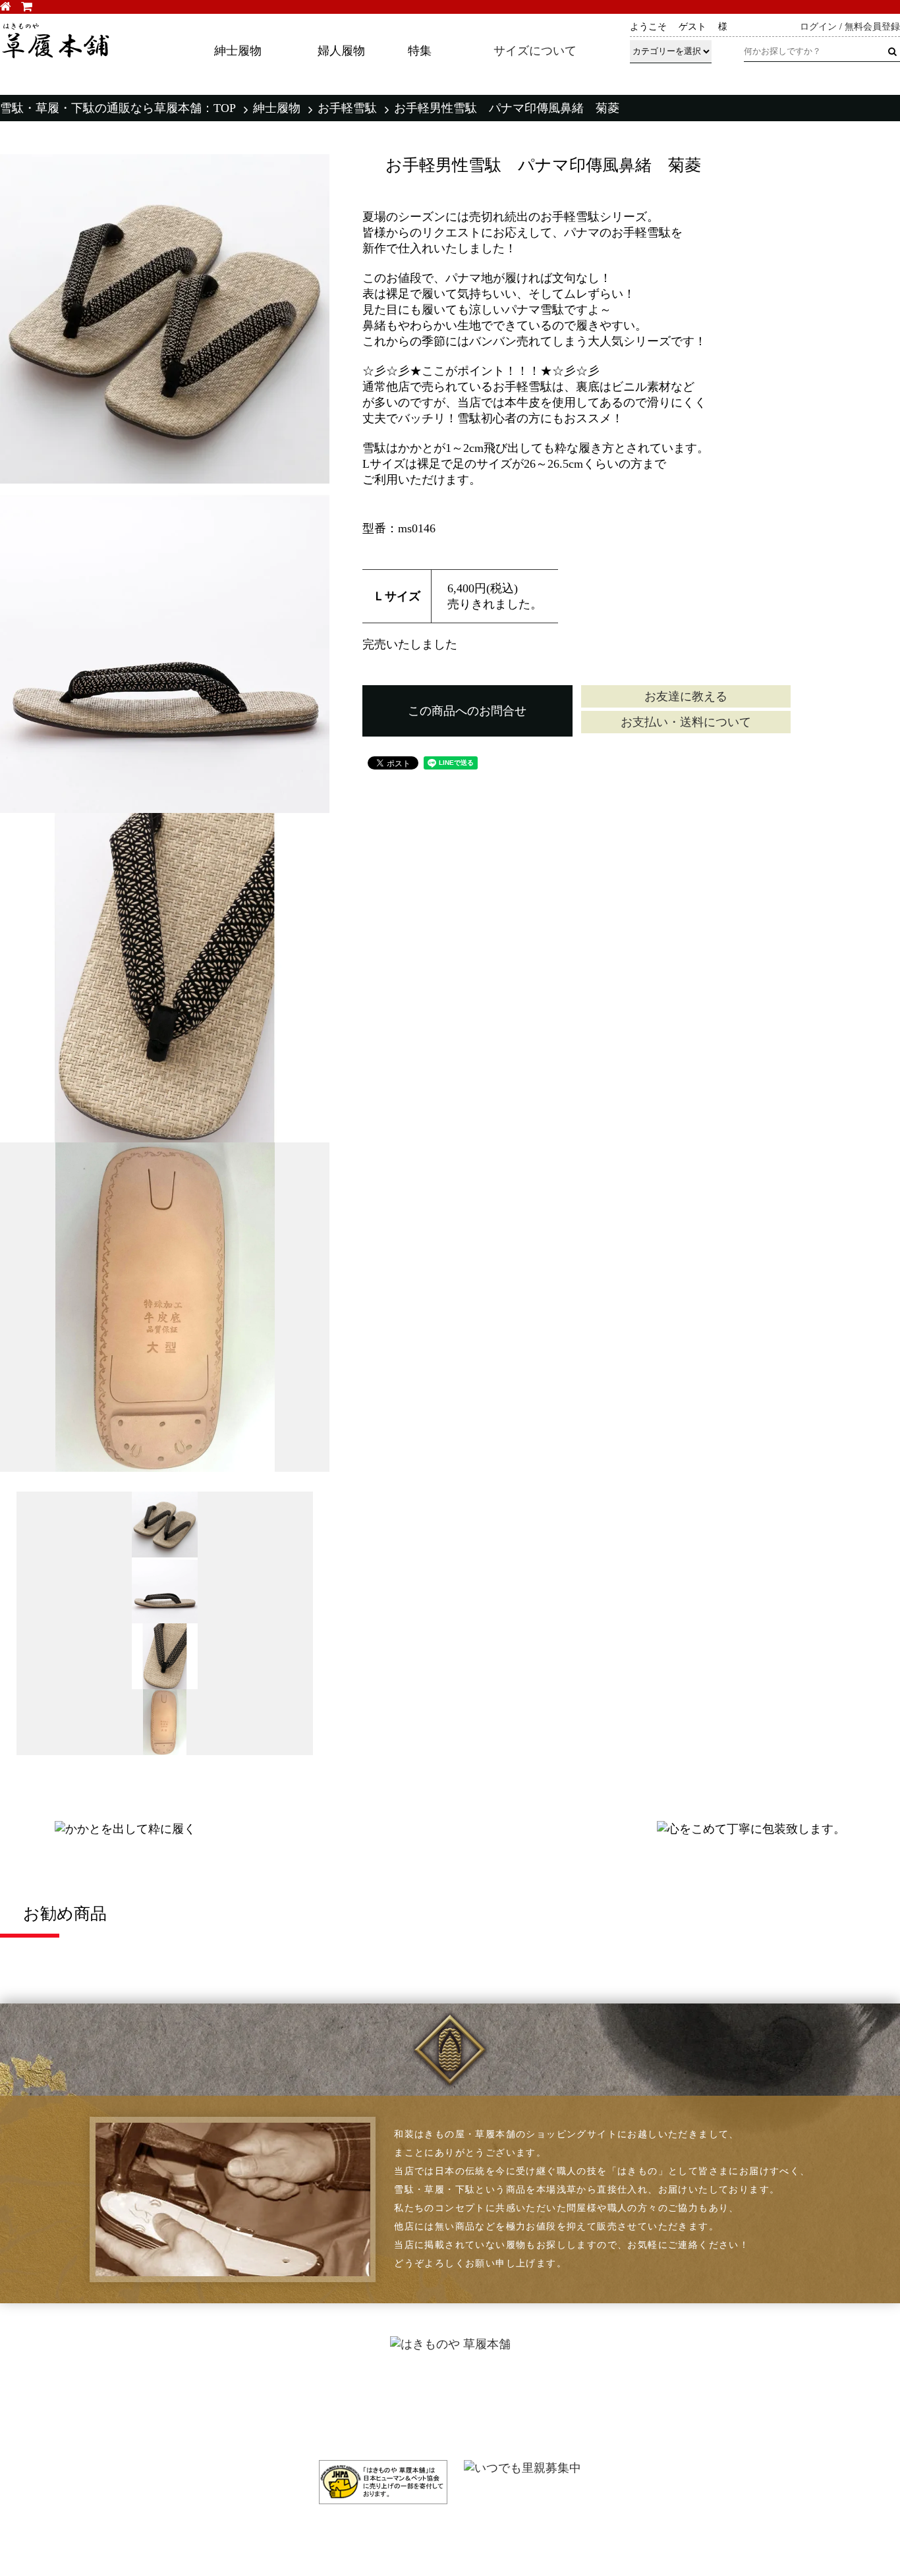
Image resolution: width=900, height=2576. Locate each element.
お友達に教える (686, 696)
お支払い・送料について (686, 722)
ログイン (818, 27)
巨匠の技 (443, 2429)
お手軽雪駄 (347, 108)
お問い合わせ (824, 2412)
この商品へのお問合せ (467, 711)
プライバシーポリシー (635, 2412)
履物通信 (443, 2378)
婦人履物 (41, 2412)
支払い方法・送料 (625, 2378)
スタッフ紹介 (454, 2412)
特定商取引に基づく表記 (640, 2395)
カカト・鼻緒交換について (260, 2395)
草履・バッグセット (67, 2429)
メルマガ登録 (824, 2395)
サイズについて (535, 51)
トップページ (51, 2378)
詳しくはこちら (661, 82)
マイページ (818, 2378)
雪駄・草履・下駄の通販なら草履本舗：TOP (118, 108)
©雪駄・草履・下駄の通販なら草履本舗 (450, 2536)
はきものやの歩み (464, 2395)
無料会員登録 (872, 27)
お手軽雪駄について (244, 2412)
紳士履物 (277, 108)
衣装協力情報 (228, 2429)
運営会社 (604, 2429)
